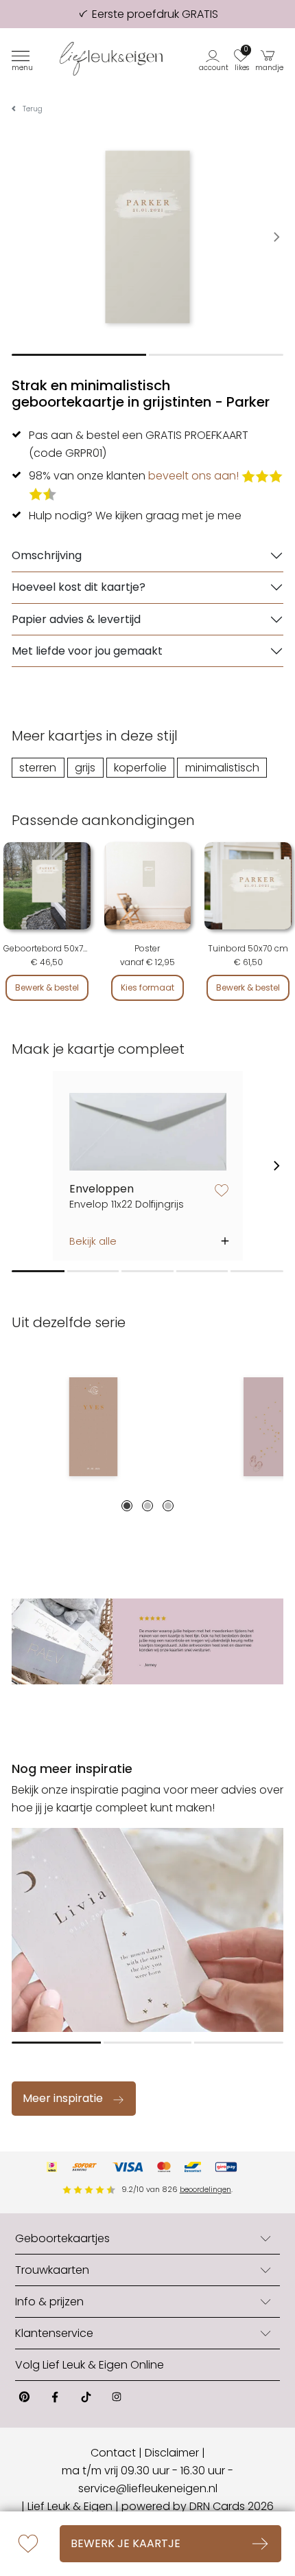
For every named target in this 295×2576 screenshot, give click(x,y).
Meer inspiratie (63, 2098)
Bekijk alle (93, 1241)
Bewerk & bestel (47, 987)
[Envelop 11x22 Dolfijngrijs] (148, 1132)
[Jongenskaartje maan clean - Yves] (93, 1427)
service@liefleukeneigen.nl (148, 2488)
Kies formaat (147, 987)
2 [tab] (147, 1506)
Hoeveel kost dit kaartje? (79, 587)
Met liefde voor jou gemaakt (87, 651)
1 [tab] (127, 1506)
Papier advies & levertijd (76, 619)
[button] (214, 59)
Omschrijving (47, 555)
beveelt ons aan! (193, 476)
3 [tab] (168, 1506)
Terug (33, 109)
